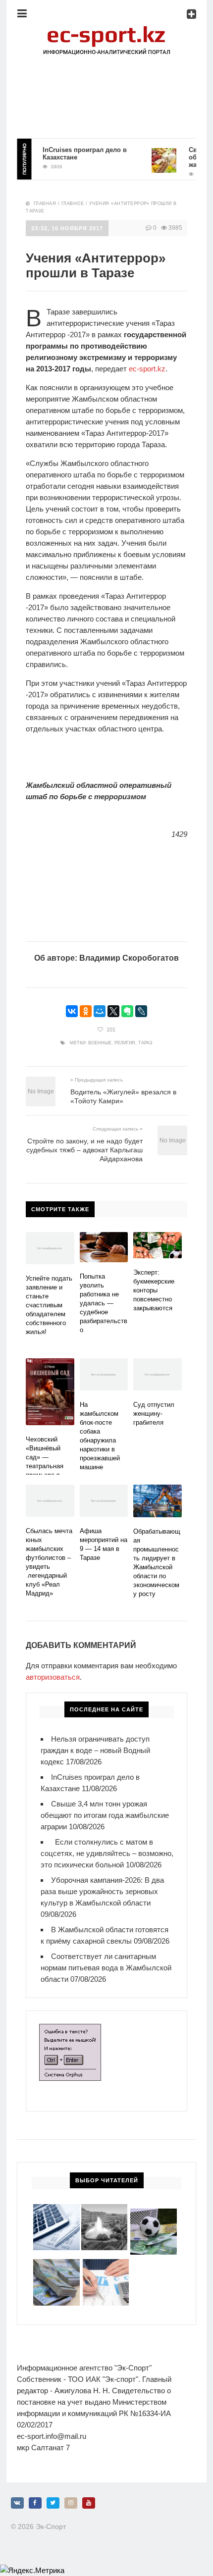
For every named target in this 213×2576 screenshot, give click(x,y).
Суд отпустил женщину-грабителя (154, 1414)
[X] (113, 1011)
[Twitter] (53, 2503)
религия (125, 1043)
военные (100, 1043)
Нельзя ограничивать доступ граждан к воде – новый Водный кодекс (95, 1750)
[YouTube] (89, 2503)
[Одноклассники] (86, 1011)
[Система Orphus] (70, 2030)
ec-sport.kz (147, 369)
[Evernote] (127, 1011)
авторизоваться (53, 1677)
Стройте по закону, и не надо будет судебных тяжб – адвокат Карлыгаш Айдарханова (84, 1150)
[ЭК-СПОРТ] (106, 27)
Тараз (145, 1043)
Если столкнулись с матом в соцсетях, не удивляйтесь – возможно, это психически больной (107, 1853)
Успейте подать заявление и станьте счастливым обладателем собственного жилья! (49, 1305)
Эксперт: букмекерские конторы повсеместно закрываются (154, 1290)
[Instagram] (71, 2503)
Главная (45, 204)
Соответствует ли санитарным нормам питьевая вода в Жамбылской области (106, 1968)
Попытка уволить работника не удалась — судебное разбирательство (104, 1303)
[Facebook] (35, 2503)
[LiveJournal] (141, 1011)
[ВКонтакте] (72, 1011)
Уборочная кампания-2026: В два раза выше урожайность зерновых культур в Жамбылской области (102, 1891)
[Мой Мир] (100, 1011)
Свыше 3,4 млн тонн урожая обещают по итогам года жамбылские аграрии (105, 1815)
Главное (73, 204)
